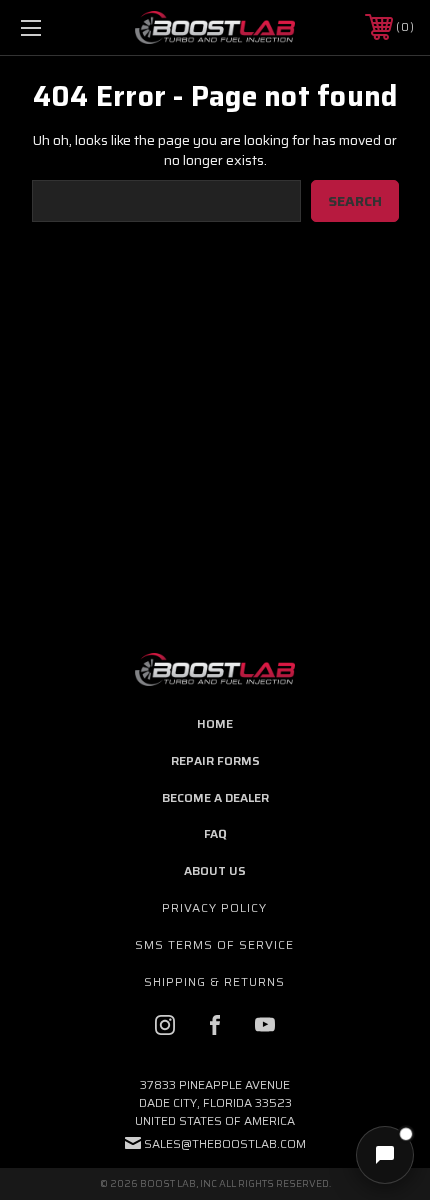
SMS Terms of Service (214, 944)
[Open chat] (385, 1155)
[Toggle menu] (60, 27)
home (215, 723)
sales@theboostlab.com (225, 1143)
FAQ (215, 833)
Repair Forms (215, 760)
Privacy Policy (214, 907)
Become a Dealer (215, 797)
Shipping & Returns (214, 981)
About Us (215, 870)
